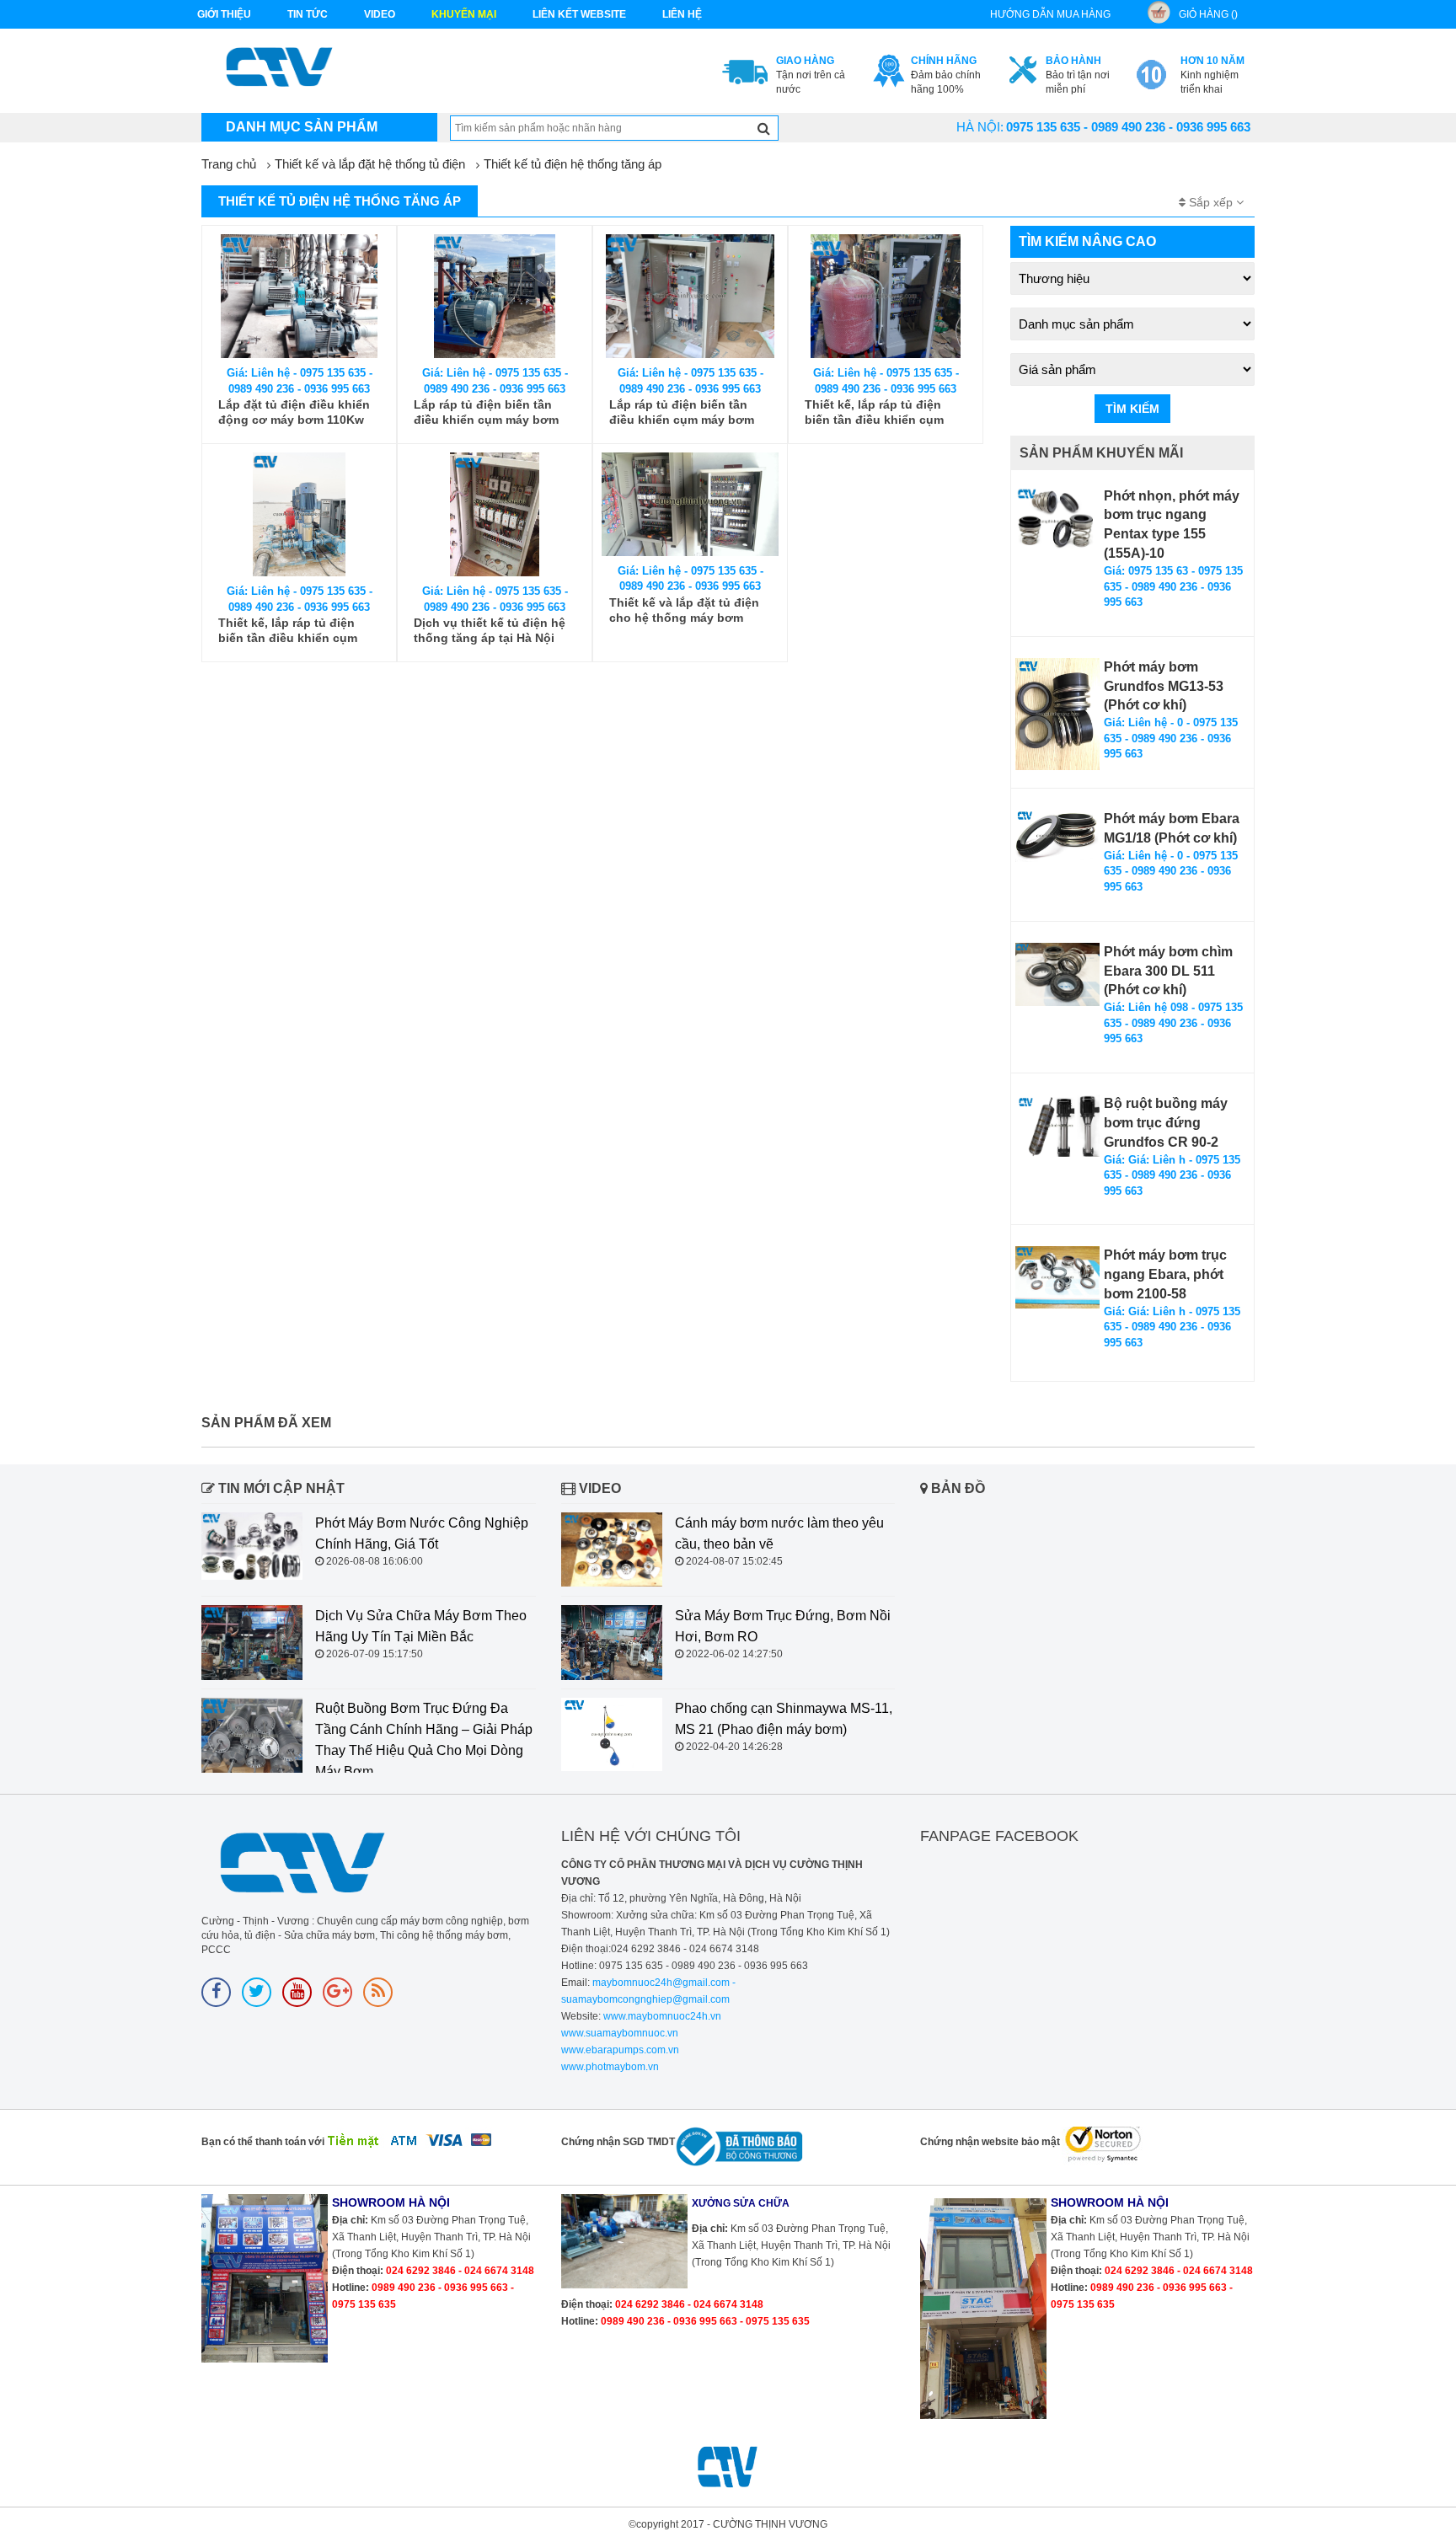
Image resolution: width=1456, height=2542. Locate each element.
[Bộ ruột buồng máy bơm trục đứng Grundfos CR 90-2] (1057, 1125)
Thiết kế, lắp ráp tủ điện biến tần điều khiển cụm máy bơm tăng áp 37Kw (874, 412)
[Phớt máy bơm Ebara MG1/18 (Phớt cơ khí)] (1057, 836)
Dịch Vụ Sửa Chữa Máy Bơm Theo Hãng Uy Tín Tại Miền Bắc (421, 1626)
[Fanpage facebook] (216, 1992)
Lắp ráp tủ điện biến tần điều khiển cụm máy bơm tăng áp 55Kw (682, 412)
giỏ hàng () (1208, 14)
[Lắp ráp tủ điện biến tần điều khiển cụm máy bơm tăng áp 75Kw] (495, 296)
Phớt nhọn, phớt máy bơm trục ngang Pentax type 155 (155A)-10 (1172, 525)
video (380, 14)
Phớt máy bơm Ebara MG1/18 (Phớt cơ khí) (1172, 828)
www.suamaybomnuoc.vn (620, 2033)
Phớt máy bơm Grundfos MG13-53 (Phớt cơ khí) (1164, 686)
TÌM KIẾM (1132, 409)
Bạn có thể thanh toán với (263, 2142)
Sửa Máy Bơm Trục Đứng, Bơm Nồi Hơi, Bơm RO (783, 1626)
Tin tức (308, 14)
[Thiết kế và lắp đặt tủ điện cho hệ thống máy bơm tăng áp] (690, 504)
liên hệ (682, 14)
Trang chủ (229, 164)
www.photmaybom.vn (610, 2067)
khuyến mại (464, 14)
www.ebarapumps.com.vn (620, 2050)
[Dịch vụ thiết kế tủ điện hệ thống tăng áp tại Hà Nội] (495, 514)
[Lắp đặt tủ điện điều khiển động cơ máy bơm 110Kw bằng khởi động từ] (299, 296)
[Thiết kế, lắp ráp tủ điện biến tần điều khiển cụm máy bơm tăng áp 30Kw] (299, 514)
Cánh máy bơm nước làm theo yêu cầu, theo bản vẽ (779, 1533)
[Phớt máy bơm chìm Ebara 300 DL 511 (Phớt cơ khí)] (1057, 974)
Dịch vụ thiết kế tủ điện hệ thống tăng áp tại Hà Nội (490, 630)
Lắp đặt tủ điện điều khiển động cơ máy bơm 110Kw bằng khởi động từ (294, 412)
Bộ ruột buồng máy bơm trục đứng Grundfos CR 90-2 (1166, 1123)
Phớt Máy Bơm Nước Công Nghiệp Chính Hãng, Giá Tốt (422, 1533)
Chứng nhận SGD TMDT (618, 2142)
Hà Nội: (980, 127)
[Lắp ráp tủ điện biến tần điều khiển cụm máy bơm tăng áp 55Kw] (690, 296)
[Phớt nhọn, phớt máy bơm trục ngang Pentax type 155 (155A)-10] (1057, 519)
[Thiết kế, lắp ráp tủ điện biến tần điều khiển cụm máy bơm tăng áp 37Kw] (886, 296)
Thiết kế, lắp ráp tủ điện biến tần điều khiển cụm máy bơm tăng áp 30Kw (288, 631)
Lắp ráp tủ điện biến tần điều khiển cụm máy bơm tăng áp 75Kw (486, 412)
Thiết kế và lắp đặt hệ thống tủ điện (370, 164)
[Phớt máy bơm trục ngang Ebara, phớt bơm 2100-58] (1057, 1277)
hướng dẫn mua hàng (1050, 14)
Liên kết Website (579, 14)
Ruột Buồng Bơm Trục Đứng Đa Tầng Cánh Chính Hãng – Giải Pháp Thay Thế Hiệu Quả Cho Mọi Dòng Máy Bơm (424, 1740)
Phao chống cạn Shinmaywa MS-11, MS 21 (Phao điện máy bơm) (784, 1719)
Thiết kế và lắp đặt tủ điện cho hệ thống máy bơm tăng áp (684, 610)
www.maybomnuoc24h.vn (661, 2016)
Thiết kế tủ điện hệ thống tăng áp (573, 164)
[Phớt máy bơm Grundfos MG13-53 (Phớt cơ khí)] (1057, 714)
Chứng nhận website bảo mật (990, 2142)
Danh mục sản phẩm (302, 127)
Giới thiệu (224, 14)
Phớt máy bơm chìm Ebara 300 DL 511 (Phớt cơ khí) (1168, 971)
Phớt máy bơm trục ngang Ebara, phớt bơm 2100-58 (1165, 1274)
